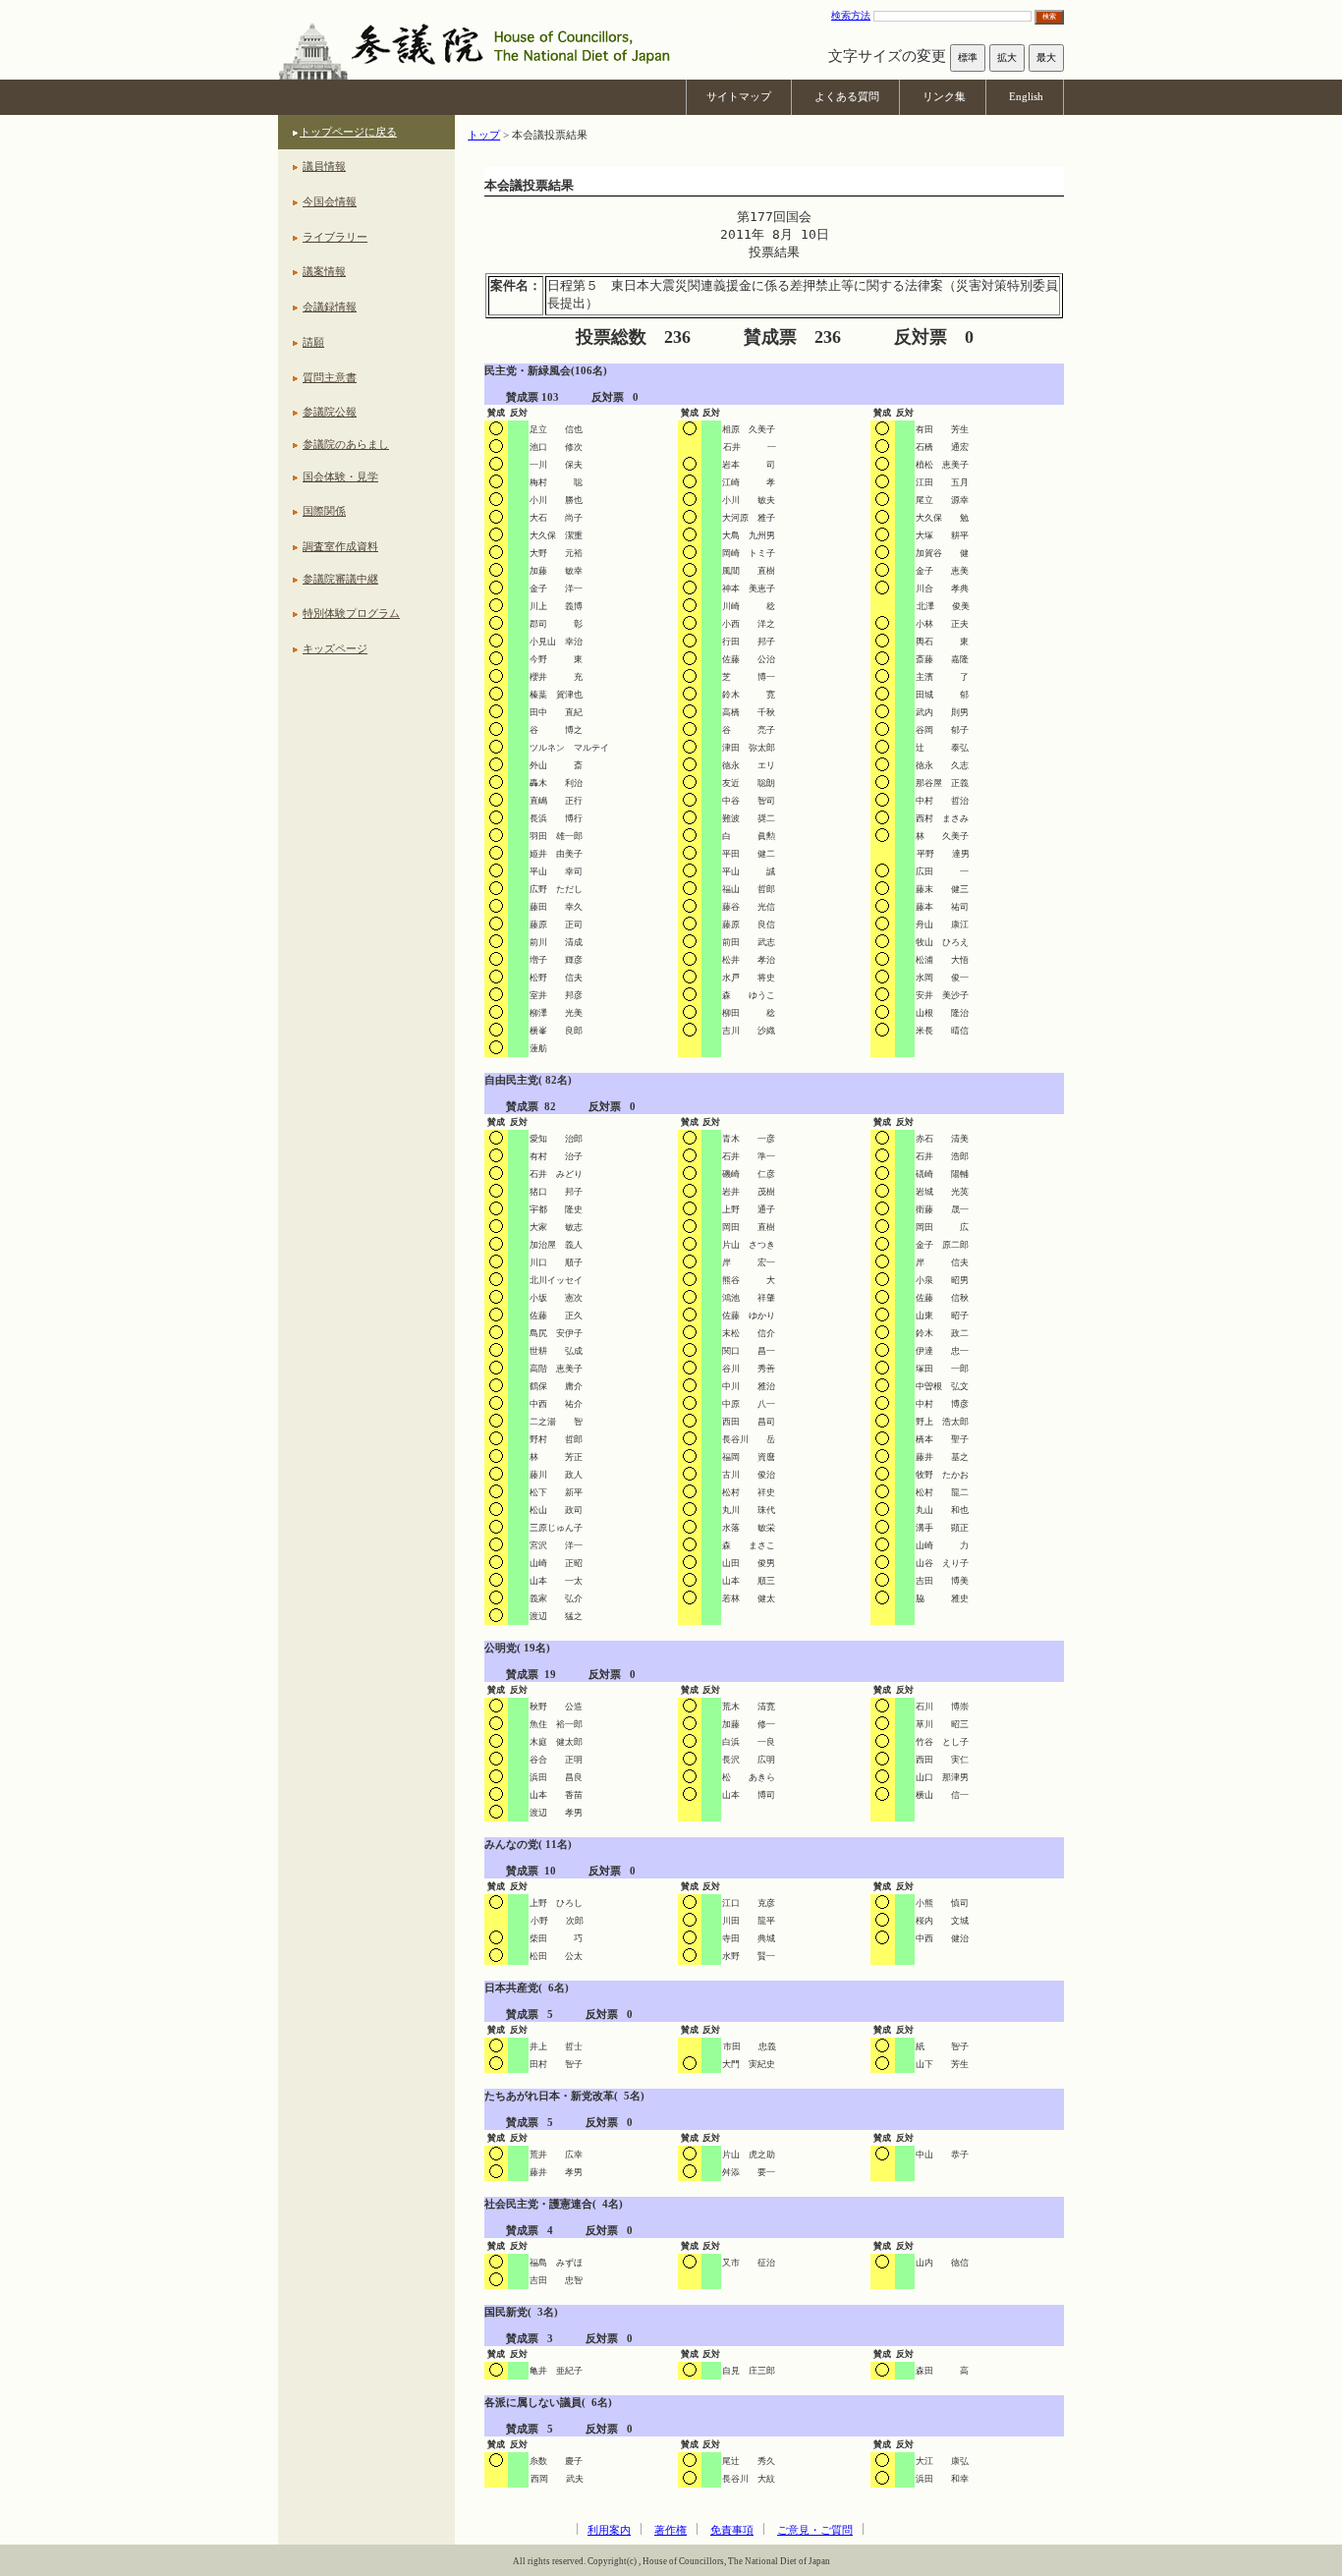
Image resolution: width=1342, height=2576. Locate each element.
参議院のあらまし (346, 444)
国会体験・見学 (340, 476)
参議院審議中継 (340, 579)
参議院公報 (330, 412)
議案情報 (324, 271)
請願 (313, 342)
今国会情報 (330, 201)
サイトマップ (739, 96)
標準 (968, 57)
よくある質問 (847, 96)
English (1026, 96)
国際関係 (324, 511)
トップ (484, 135)
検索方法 (851, 15)
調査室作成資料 (340, 546)
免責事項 (732, 2530)
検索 (1049, 16)
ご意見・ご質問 (815, 2530)
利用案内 (609, 2530)
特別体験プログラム (351, 613)
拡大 (1007, 57)
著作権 (671, 2530)
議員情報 (324, 166)
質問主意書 (330, 377)
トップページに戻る (348, 132)
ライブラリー (335, 237)
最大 (1046, 57)
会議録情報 (330, 307)
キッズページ (335, 648)
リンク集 (944, 96)
